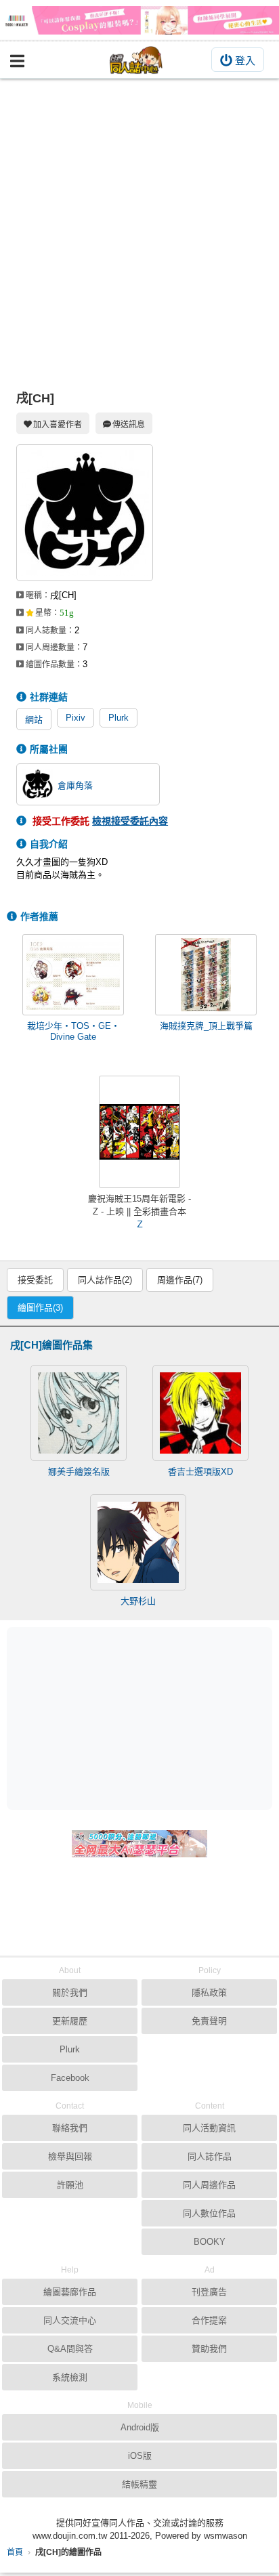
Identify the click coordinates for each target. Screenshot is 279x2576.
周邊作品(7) (180, 1280)
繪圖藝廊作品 (70, 2292)
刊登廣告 (209, 2292)
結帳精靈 (139, 2484)
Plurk (119, 718)
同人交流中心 (70, 2320)
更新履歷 (70, 2021)
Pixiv (76, 718)
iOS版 (140, 2456)
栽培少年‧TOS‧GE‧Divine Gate (73, 1031)
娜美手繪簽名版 (79, 1472)
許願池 (70, 2185)
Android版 (140, 2427)
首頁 (15, 2552)
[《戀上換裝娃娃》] (139, 20)
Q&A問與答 (70, 2349)
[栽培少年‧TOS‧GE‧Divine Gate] (73, 975)
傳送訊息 (129, 425)
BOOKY (210, 2242)
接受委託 (35, 1280)
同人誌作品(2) (105, 1280)
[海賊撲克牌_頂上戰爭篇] (206, 975)
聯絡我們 (70, 2128)
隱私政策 (209, 1992)
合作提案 (209, 2320)
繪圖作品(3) (40, 1308)
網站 (34, 720)
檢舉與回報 (70, 2156)
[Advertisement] (139, 225)
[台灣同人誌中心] (136, 60)
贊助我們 (209, 2349)
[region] (143, 1718)
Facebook (70, 2078)
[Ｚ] (139, 1132)
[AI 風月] (139, 1849)
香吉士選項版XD (200, 1472)
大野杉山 (138, 1601)
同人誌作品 (210, 2156)
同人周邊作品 (209, 2185)
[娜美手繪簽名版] (79, 1413)
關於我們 (70, 1992)
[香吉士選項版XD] (200, 1413)
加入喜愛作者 (58, 425)
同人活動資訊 (209, 2128)
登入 (245, 61)
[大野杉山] (138, 1542)
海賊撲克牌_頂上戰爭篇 (206, 1026)
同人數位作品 (209, 2213)
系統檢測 (70, 2377)
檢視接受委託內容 (130, 821)
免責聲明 (209, 2021)
